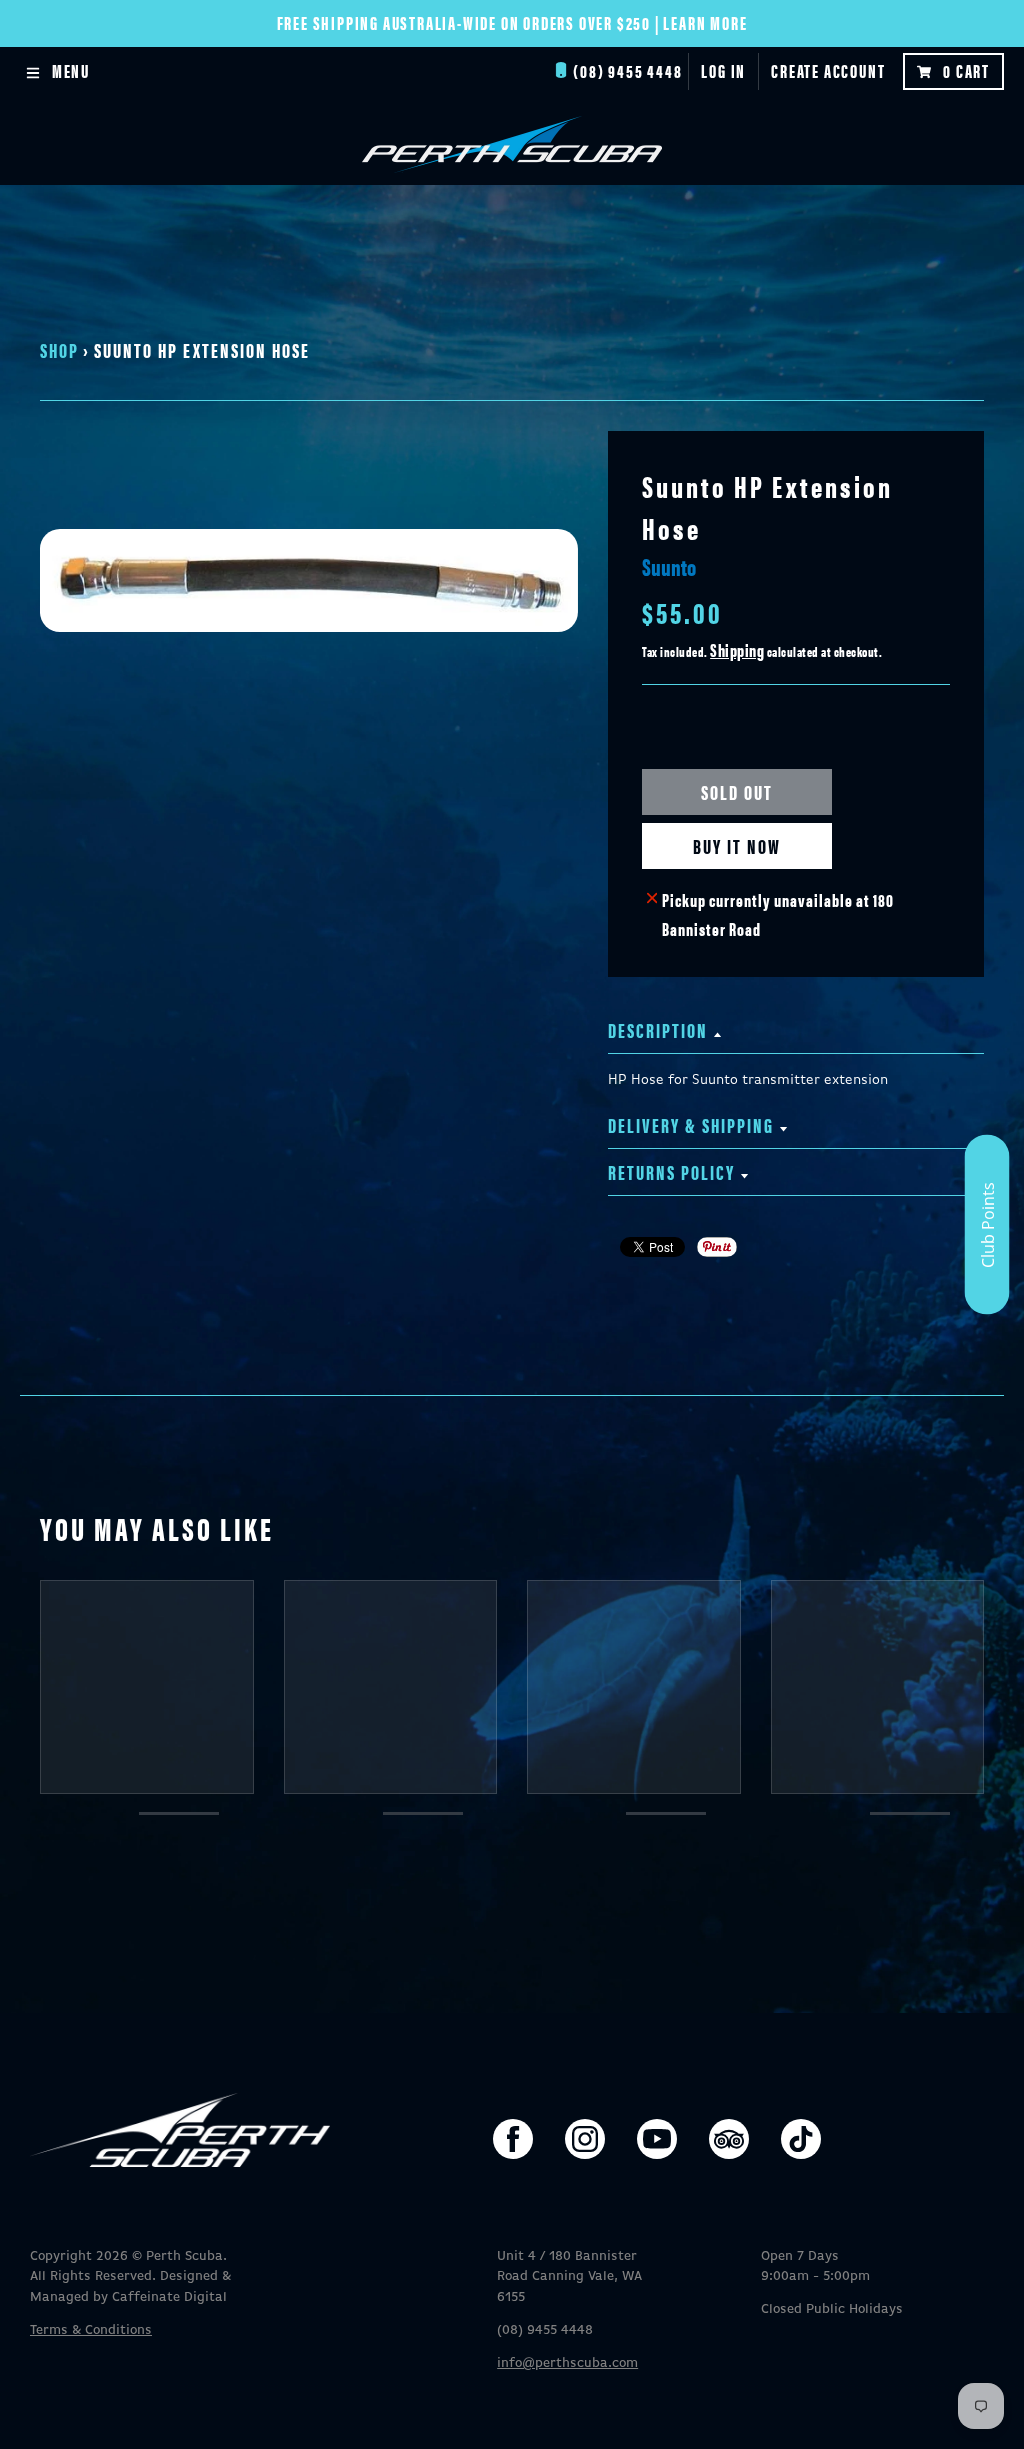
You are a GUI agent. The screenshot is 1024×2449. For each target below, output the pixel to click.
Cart (966, 70)
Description (658, 1029)
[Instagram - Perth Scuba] (585, 2139)
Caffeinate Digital (169, 2297)
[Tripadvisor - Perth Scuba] (729, 2139)
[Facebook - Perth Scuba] (513, 2139)
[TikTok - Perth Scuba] (801, 2139)
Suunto (669, 566)
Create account (828, 70)
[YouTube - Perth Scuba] (657, 2139)
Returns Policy (671, 1171)
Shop (59, 349)
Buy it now (737, 845)
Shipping (737, 649)
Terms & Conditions (91, 2330)
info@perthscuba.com (567, 2363)
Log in (723, 70)
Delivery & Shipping (691, 1124)
